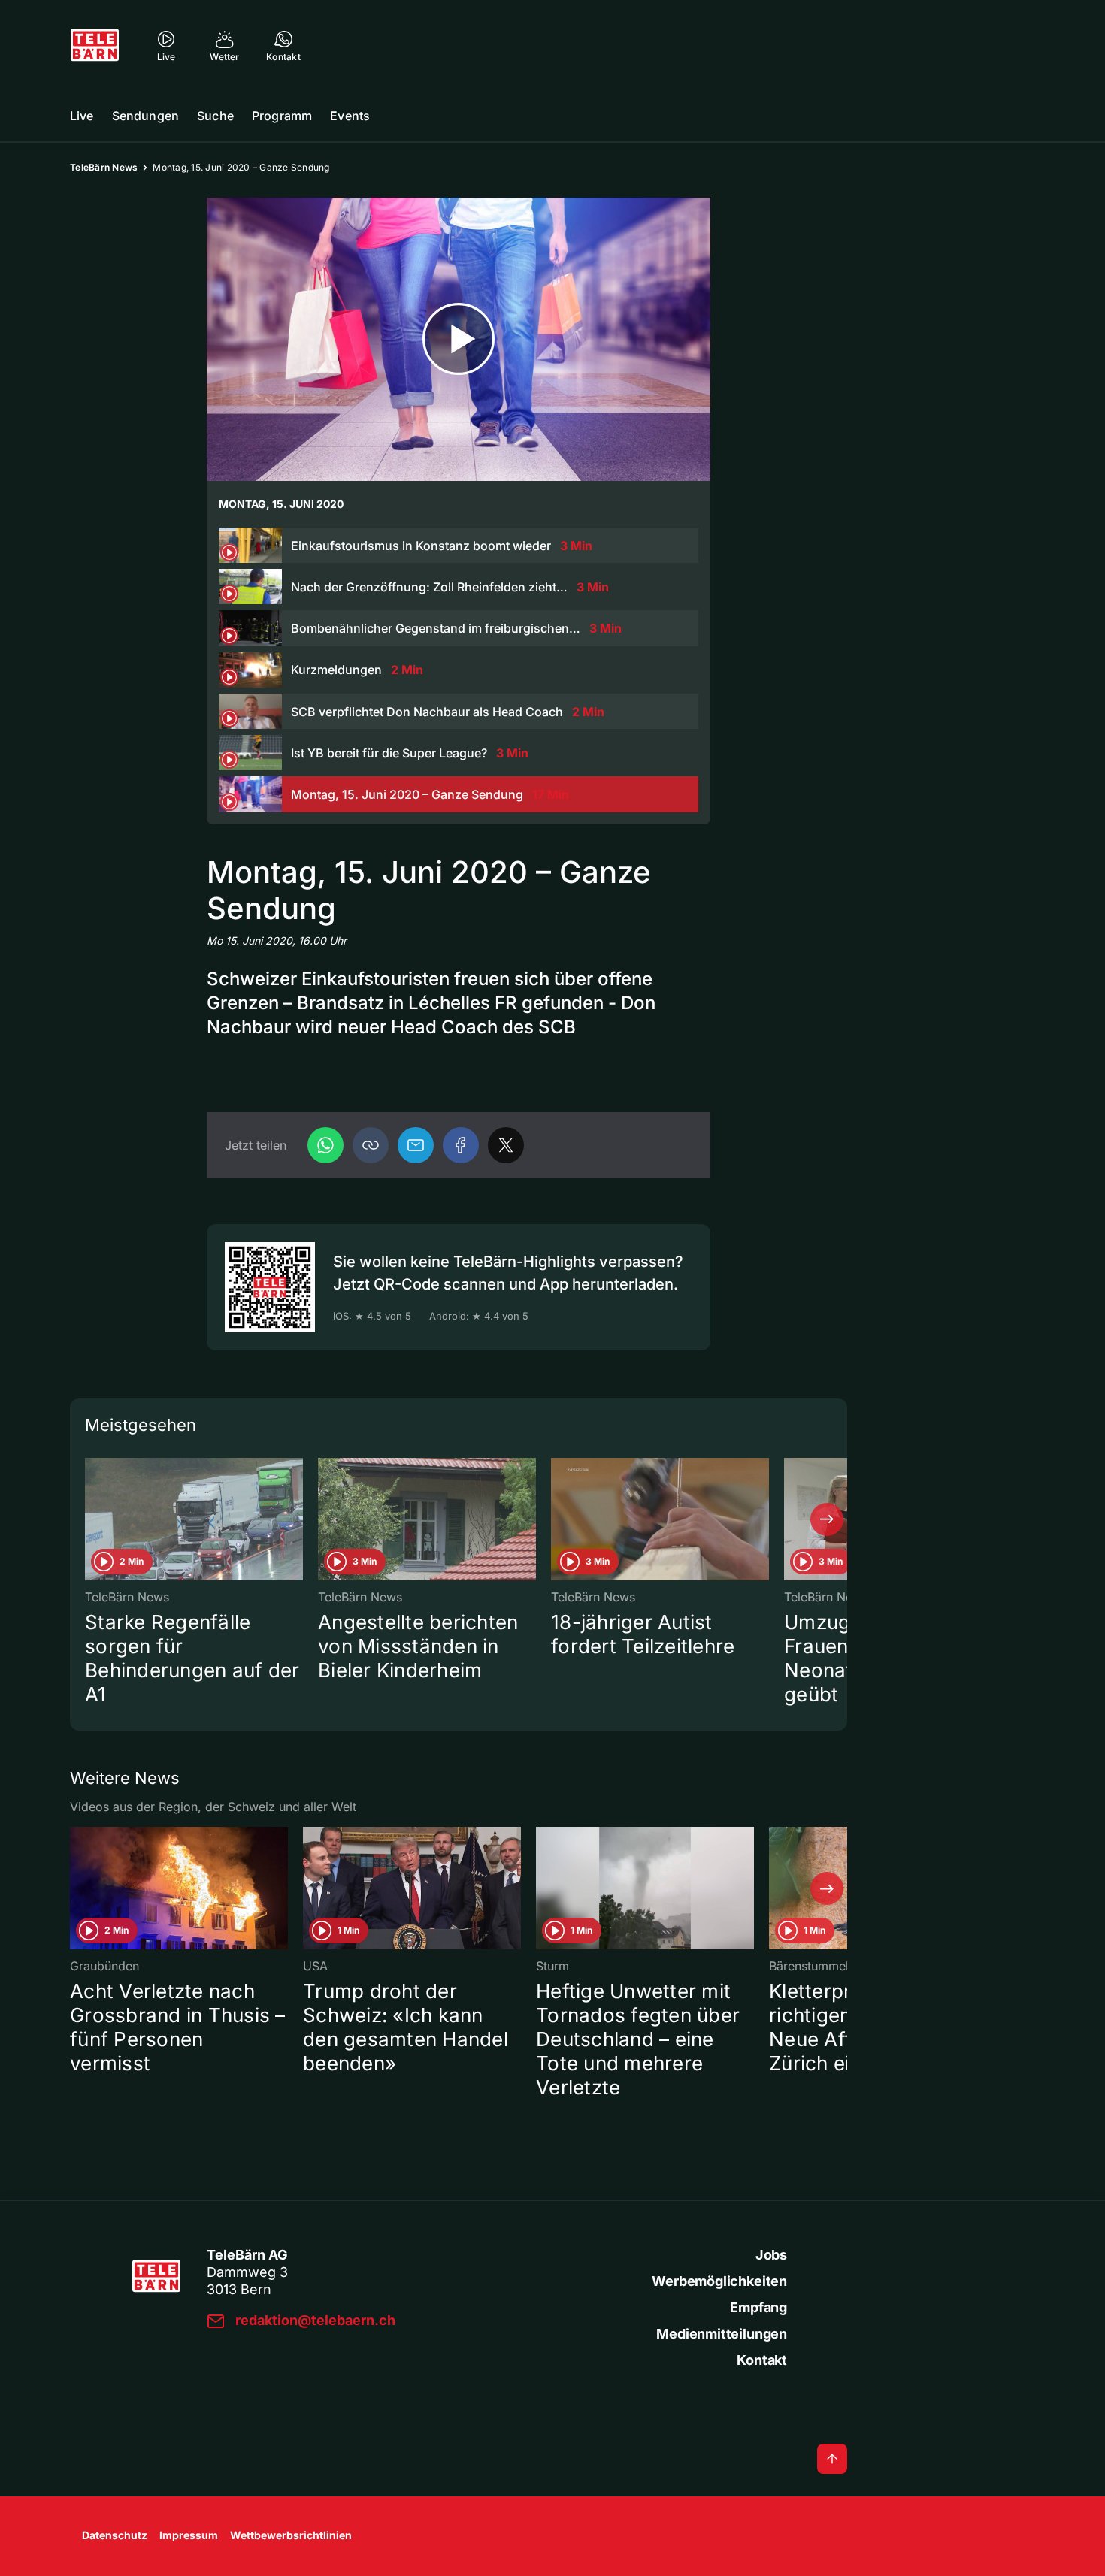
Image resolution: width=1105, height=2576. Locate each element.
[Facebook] (461, 1145)
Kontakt (762, 2360)
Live (82, 116)
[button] (371, 1145)
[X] (506, 1145)
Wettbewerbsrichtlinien (291, 2535)
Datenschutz (115, 2535)
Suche (215, 116)
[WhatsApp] (325, 1145)
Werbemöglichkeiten (719, 2281)
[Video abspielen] (459, 339)
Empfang (758, 2307)
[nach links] (90, 1519)
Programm (282, 116)
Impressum (189, 2535)
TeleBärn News (104, 167)
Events (350, 116)
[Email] (416, 1145)
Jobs (771, 2255)
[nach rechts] (827, 1519)
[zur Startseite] (95, 45)
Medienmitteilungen (722, 2334)
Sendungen (145, 116)
